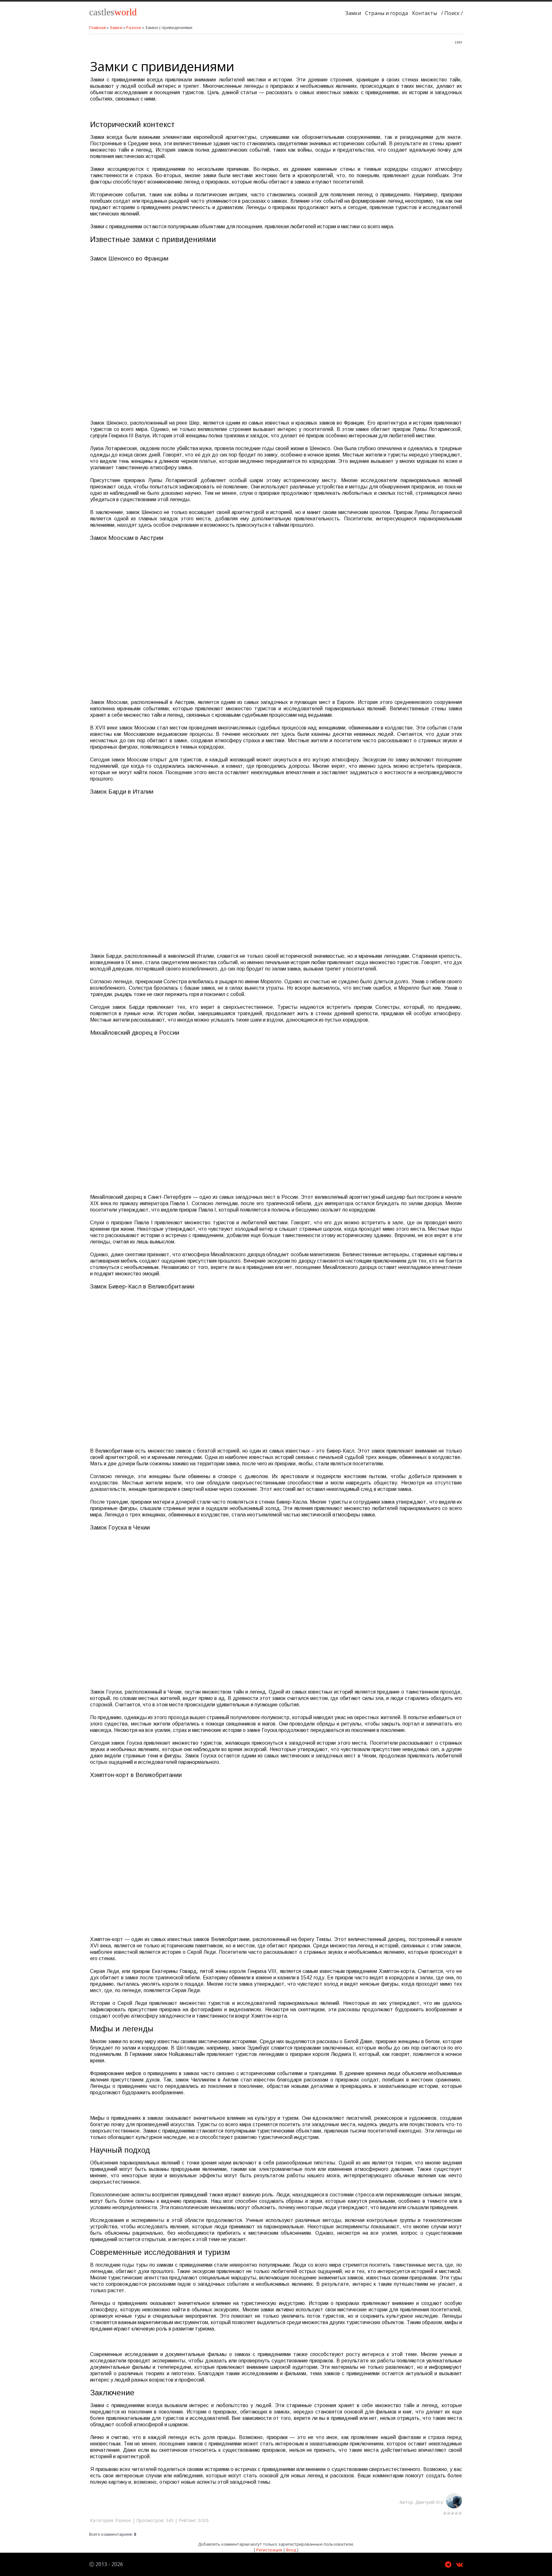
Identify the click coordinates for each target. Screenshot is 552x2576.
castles (113, 12)
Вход (291, 2550)
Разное (134, 27)
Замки (116, 27)
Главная (97, 27)
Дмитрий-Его (431, 2502)
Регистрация (269, 2550)
